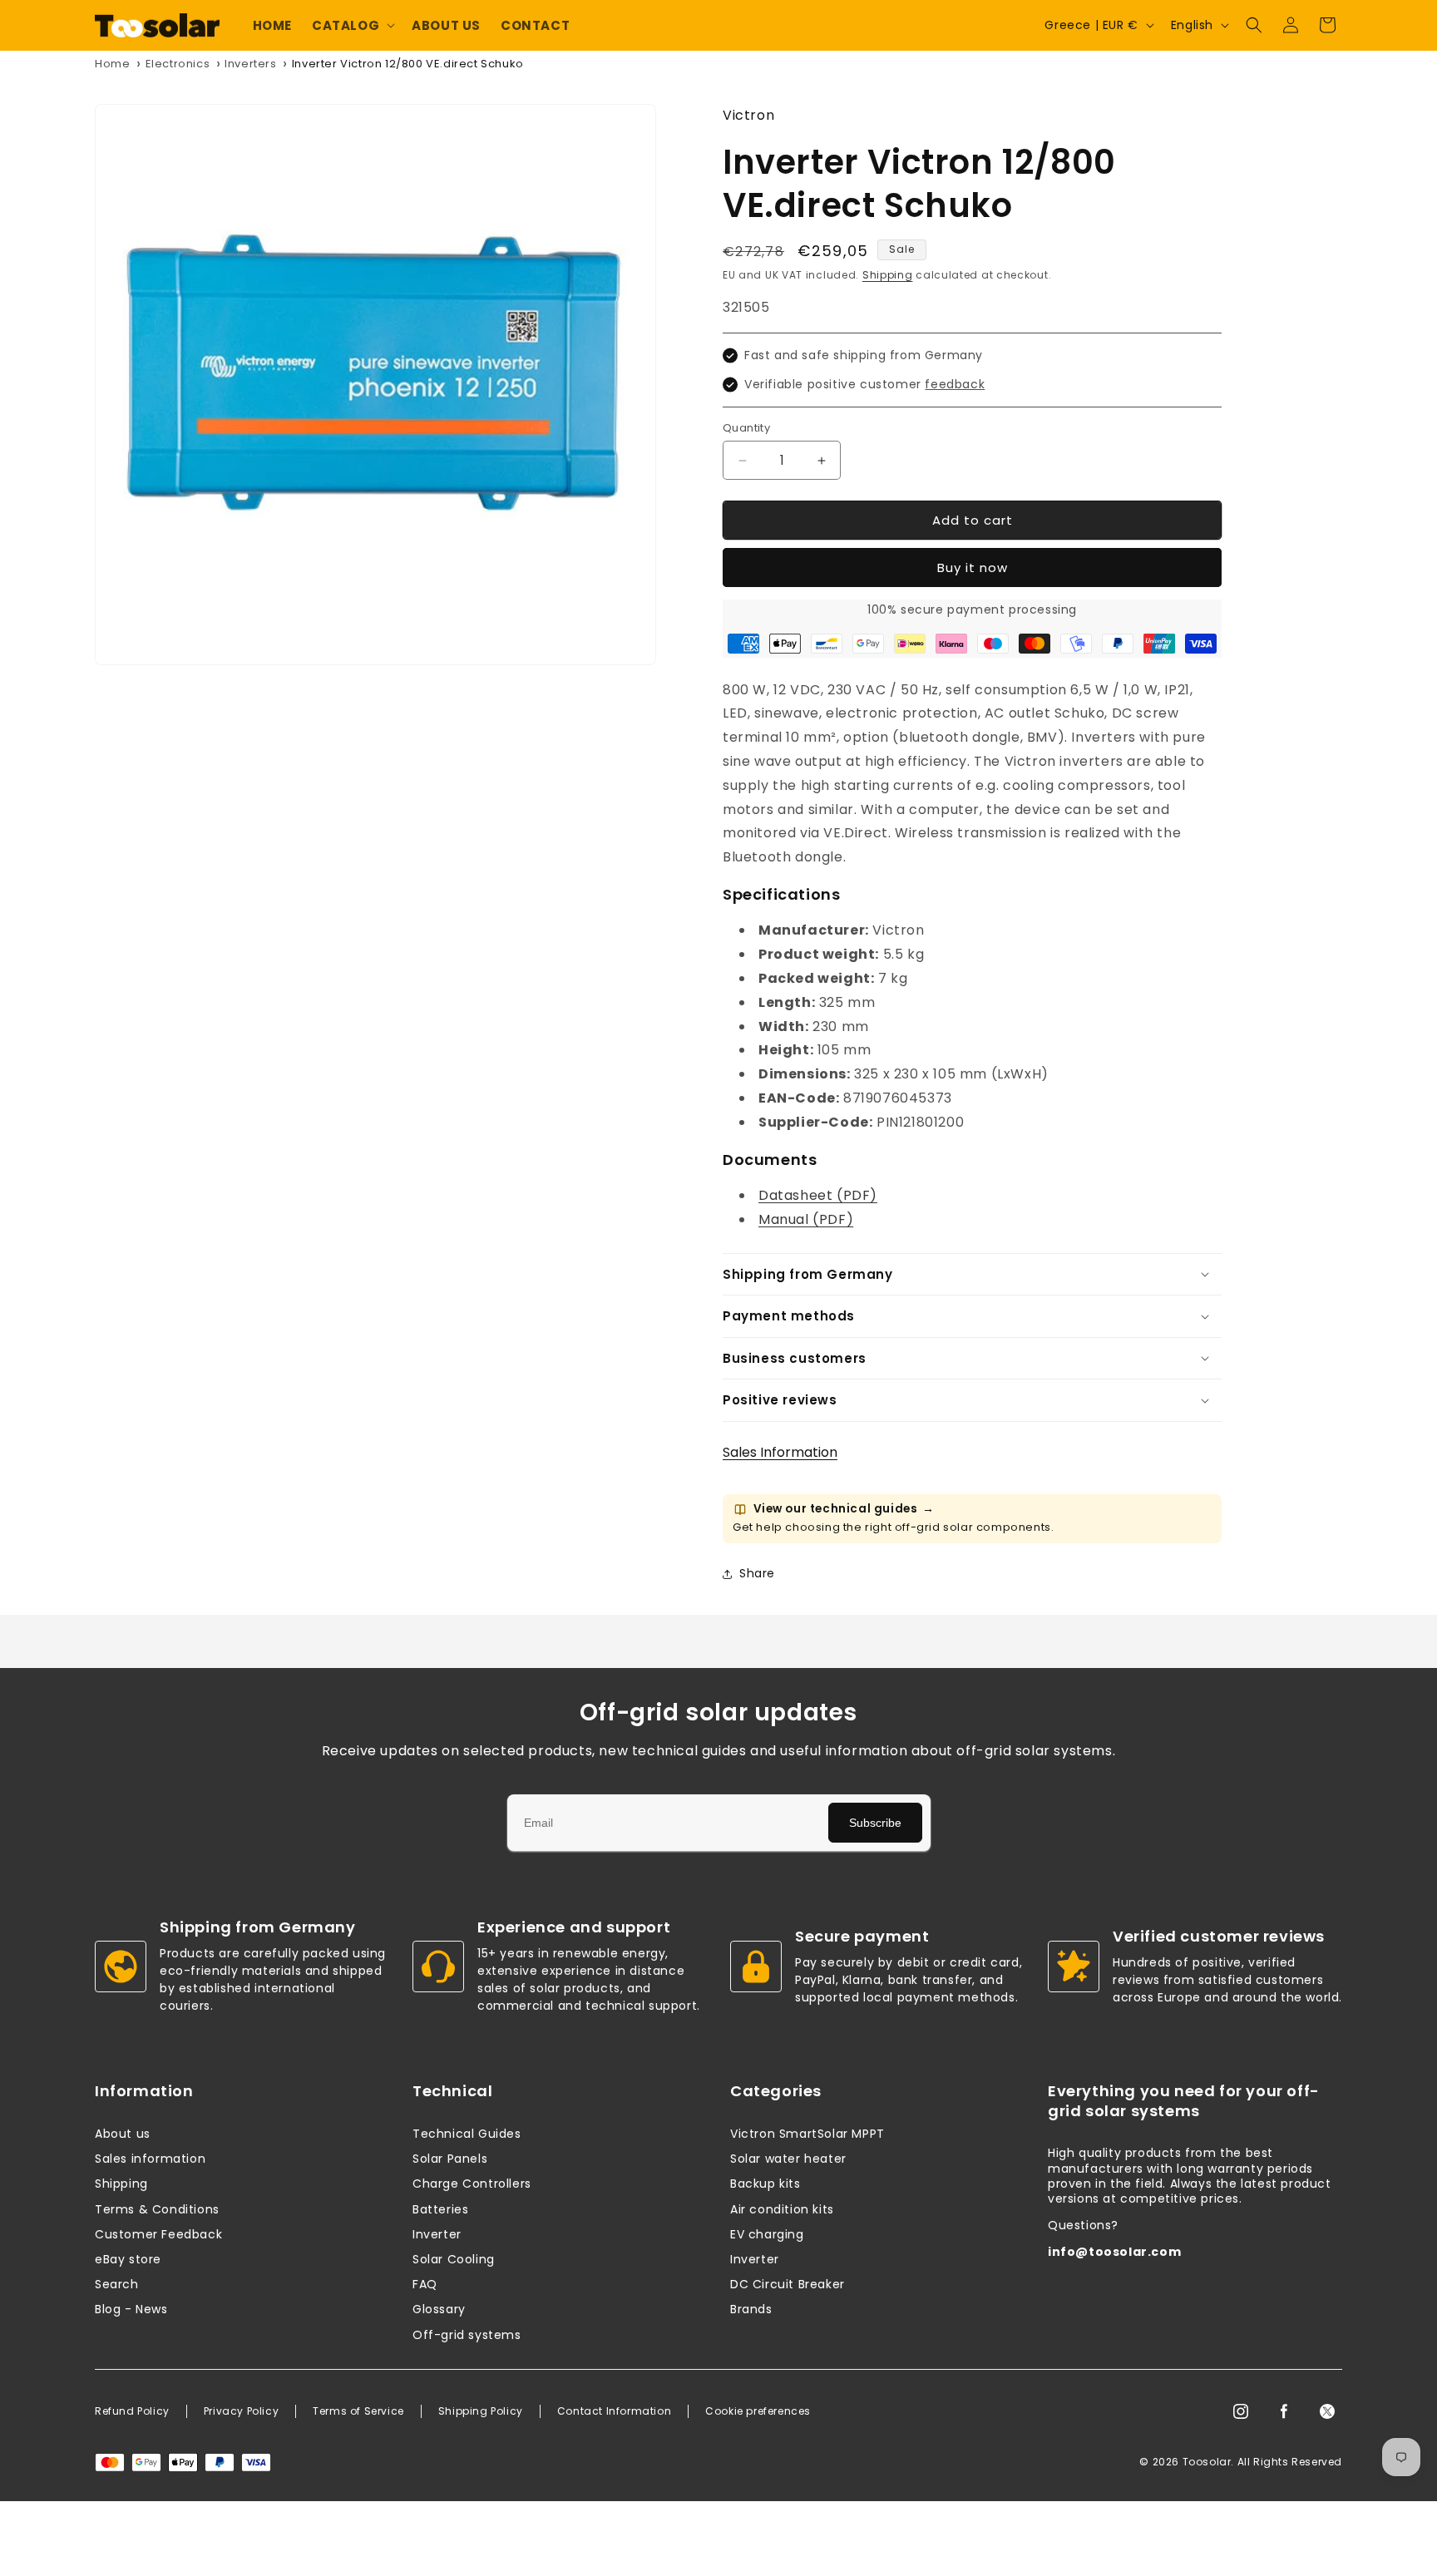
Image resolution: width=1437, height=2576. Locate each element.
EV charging (767, 2234)
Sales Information (780, 1452)
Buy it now (973, 568)
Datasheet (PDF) (818, 1195)
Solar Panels (450, 2159)
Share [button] (757, 1573)
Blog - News (131, 2309)
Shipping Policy (481, 2411)
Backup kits (765, 2184)
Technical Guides (467, 2134)
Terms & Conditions (157, 2209)
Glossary (439, 2309)
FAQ (425, 2284)
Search (117, 2284)
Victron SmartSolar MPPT (807, 2134)
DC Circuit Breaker (788, 2284)
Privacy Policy (241, 2411)
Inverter (437, 2234)
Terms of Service (358, 2411)
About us (123, 2134)
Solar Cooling (454, 2259)
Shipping (888, 275)
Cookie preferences (758, 2411)
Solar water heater (788, 2159)
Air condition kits (782, 2209)
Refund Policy (132, 2411)
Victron (748, 115)
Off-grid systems (467, 2335)
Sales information (150, 2159)
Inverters (250, 64)
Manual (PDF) (806, 1219)
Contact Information (614, 2411)
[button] (352, 26)
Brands (751, 2309)
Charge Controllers (472, 2184)
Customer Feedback (158, 2234)
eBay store (128, 2259)
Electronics (178, 64)
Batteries (440, 2209)
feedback (955, 384)
